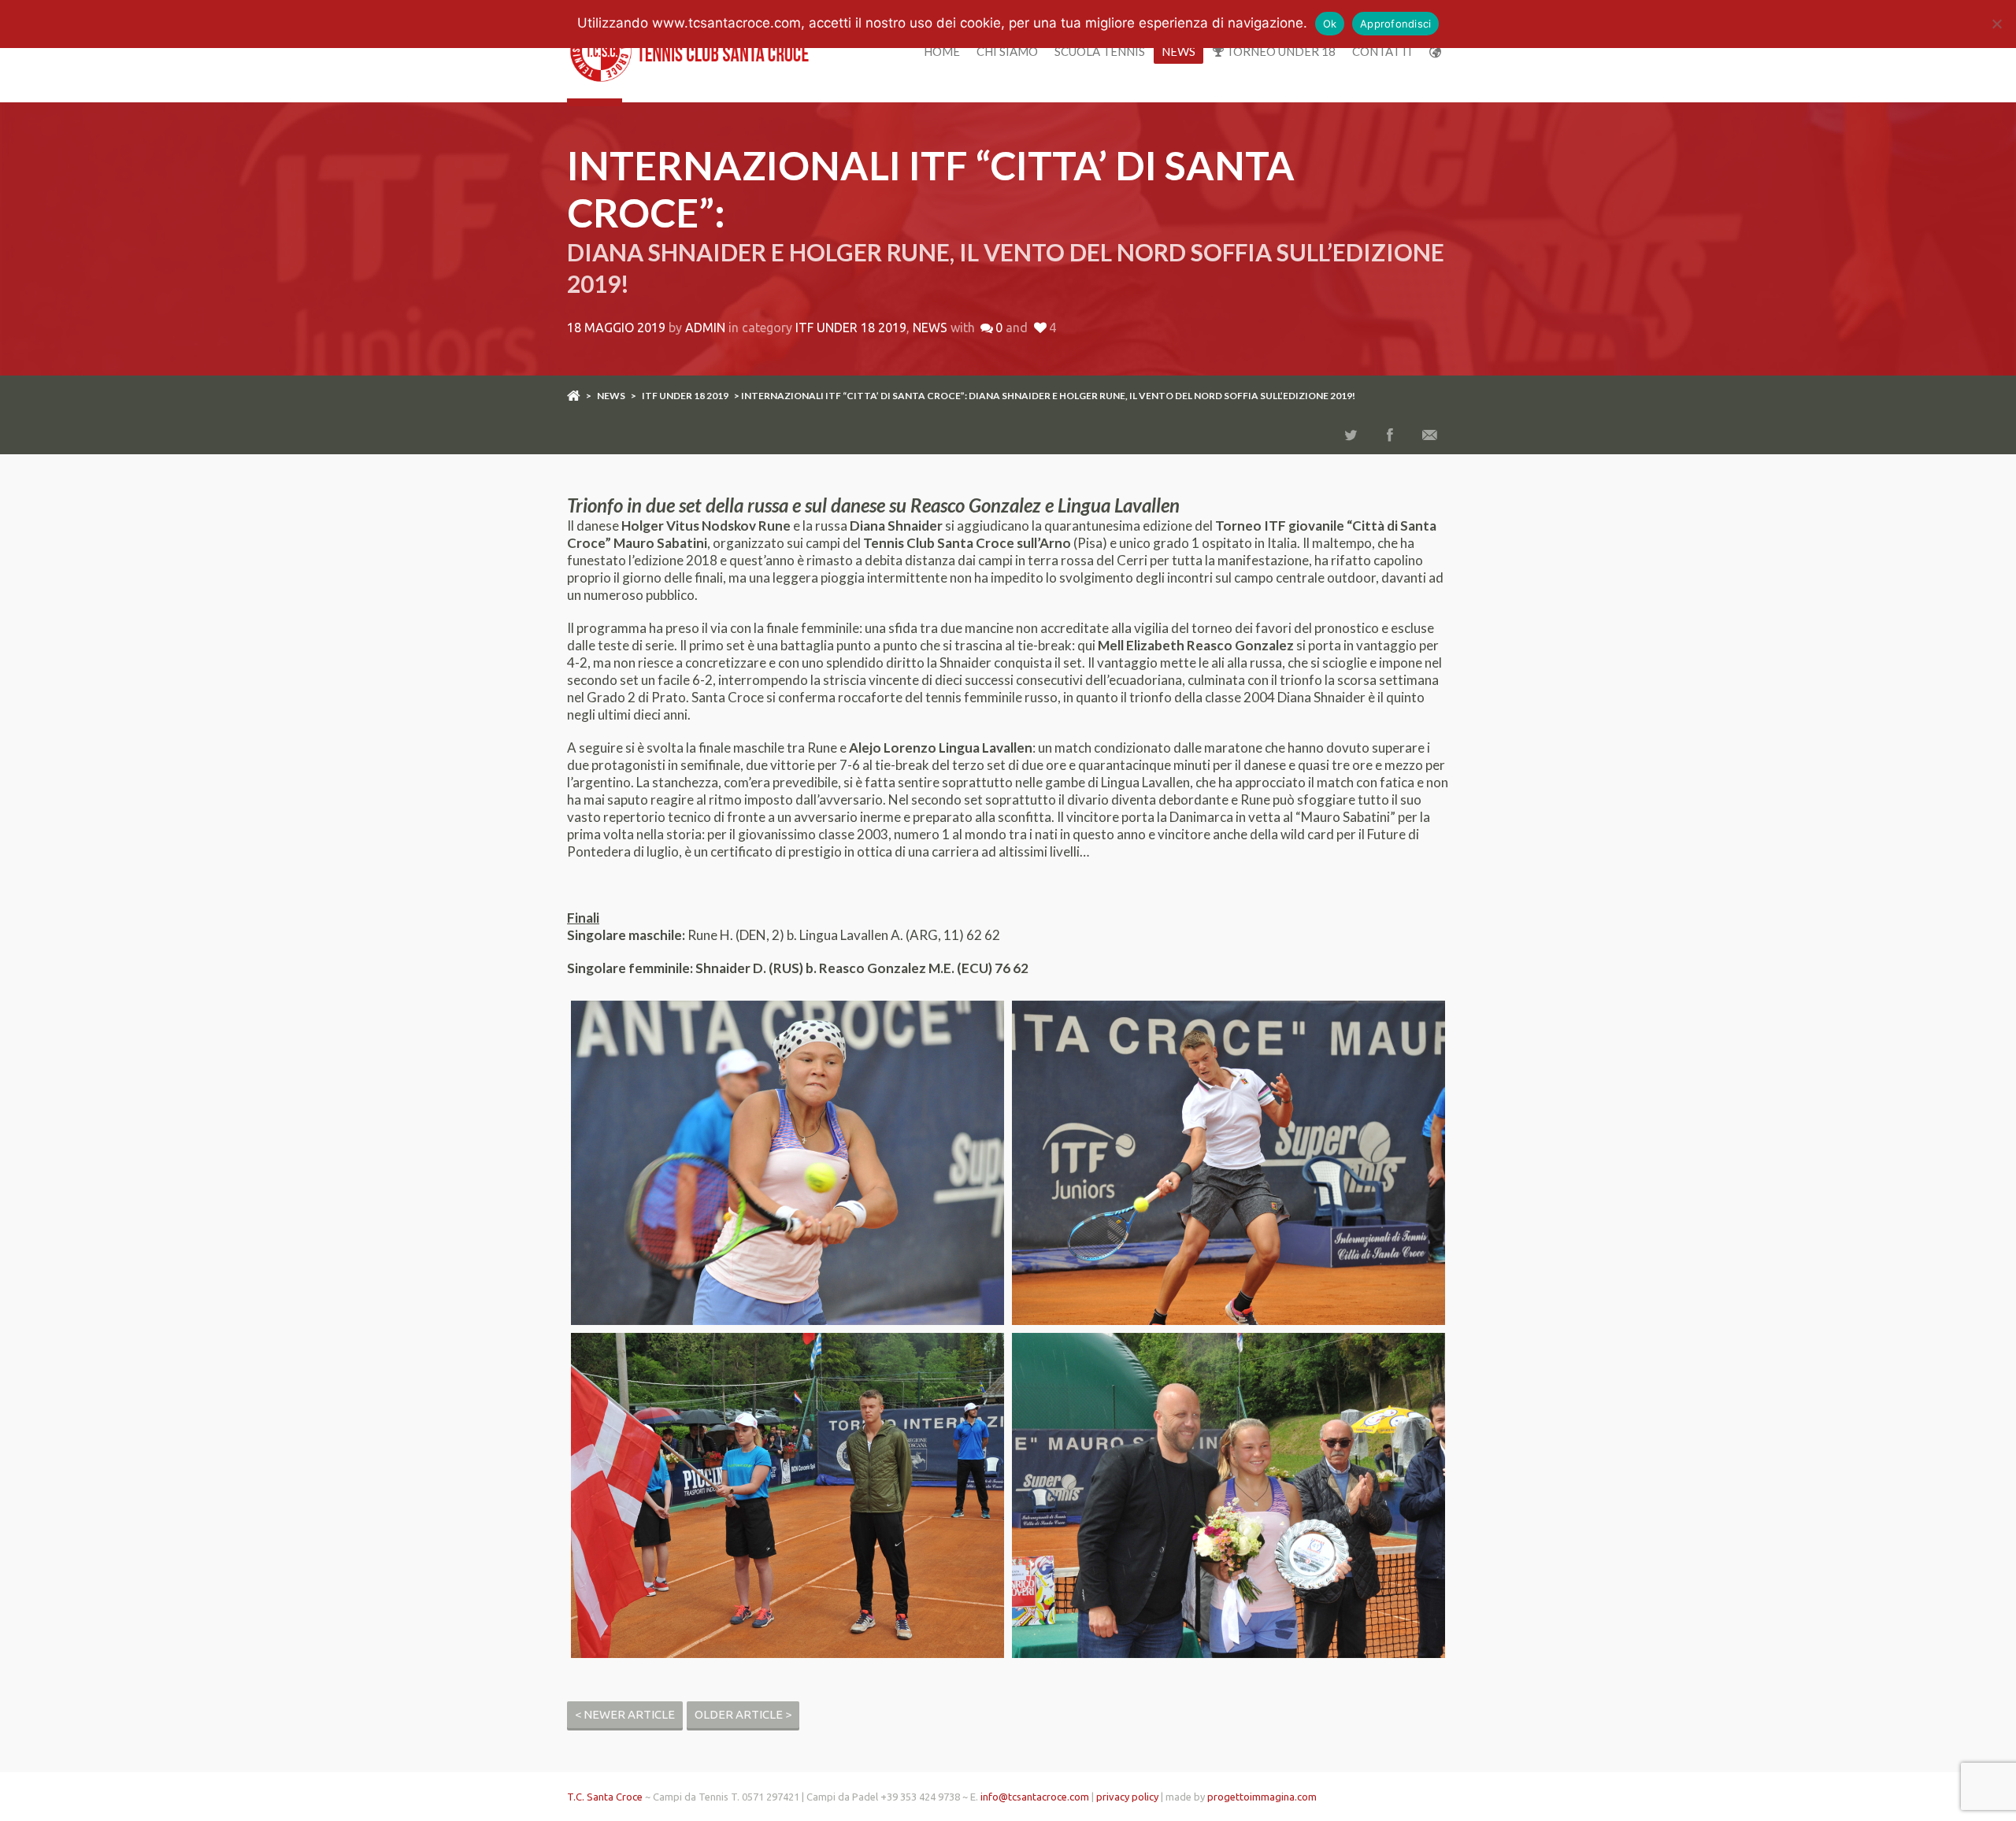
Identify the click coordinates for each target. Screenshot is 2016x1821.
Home (942, 51)
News (1178, 51)
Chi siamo (1007, 51)
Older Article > (743, 1714)
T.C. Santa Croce (605, 1797)
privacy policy (1127, 1797)
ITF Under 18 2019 (851, 328)
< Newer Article (625, 1714)
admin (705, 328)
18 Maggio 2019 (616, 328)
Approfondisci (1395, 24)
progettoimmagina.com (1262, 1797)
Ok (1330, 24)
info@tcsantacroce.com (1035, 1797)
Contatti (1382, 51)
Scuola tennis (1100, 51)
